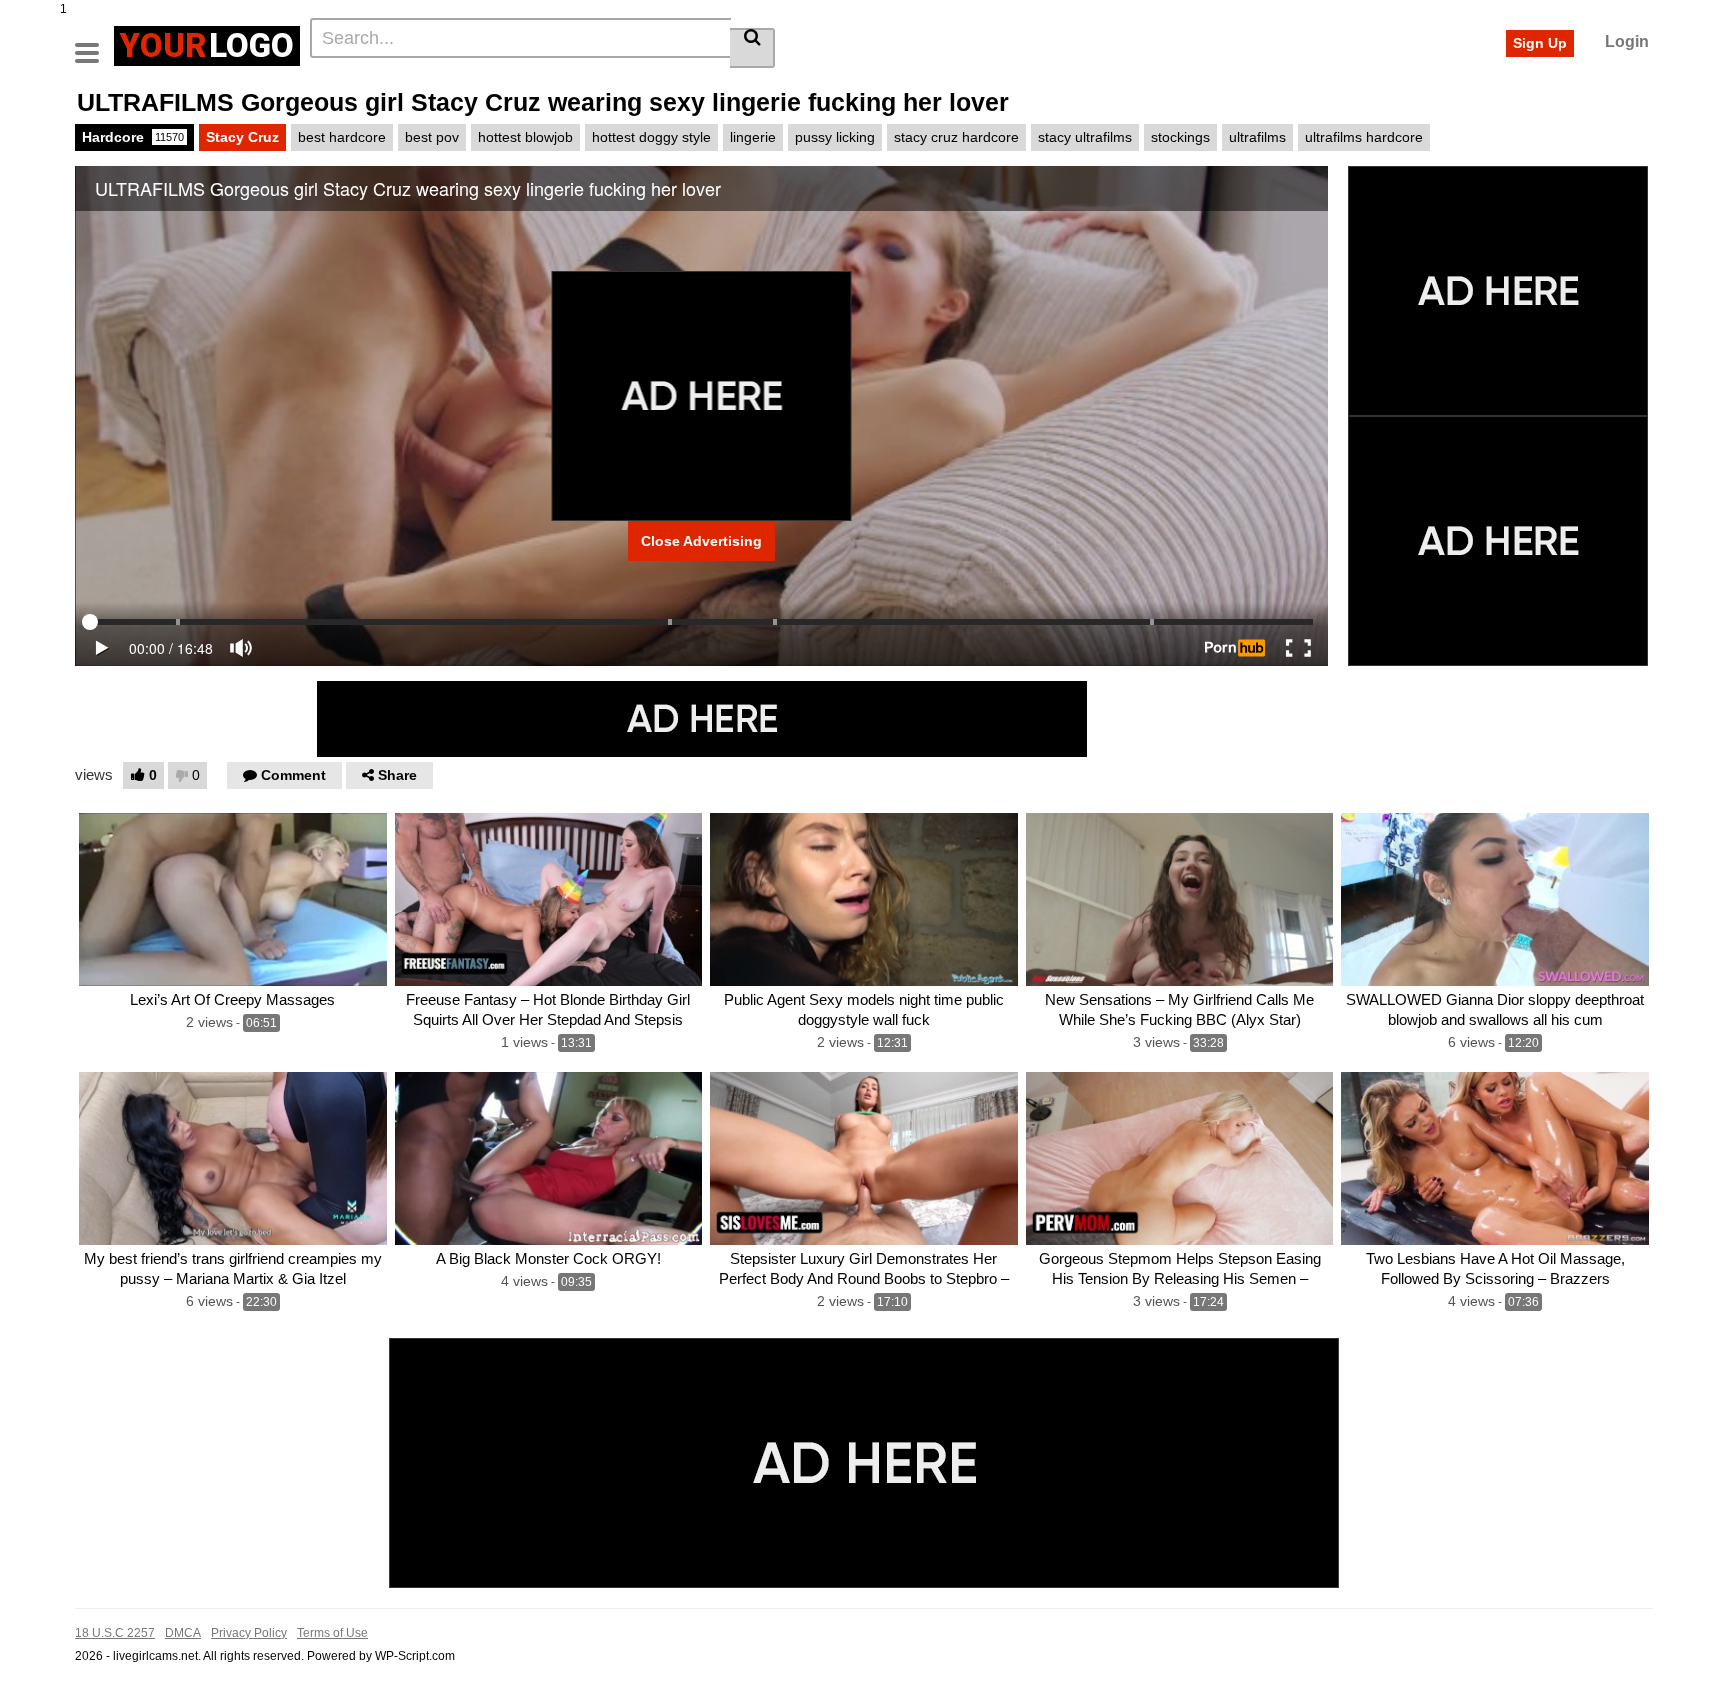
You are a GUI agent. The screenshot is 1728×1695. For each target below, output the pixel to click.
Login (1627, 41)
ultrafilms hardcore (1364, 137)
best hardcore (342, 137)
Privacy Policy (249, 1633)
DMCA (183, 1633)
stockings (1180, 137)
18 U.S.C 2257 (115, 1633)
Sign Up (1540, 43)
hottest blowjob (525, 137)
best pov (432, 137)
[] (752, 48)
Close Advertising (701, 541)
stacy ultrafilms (1085, 137)
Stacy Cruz (242, 137)
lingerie (753, 137)
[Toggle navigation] (94, 43)
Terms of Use (332, 1633)
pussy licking (835, 137)
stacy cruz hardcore (956, 137)
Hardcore (133, 137)
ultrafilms (1257, 137)
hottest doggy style (651, 137)
